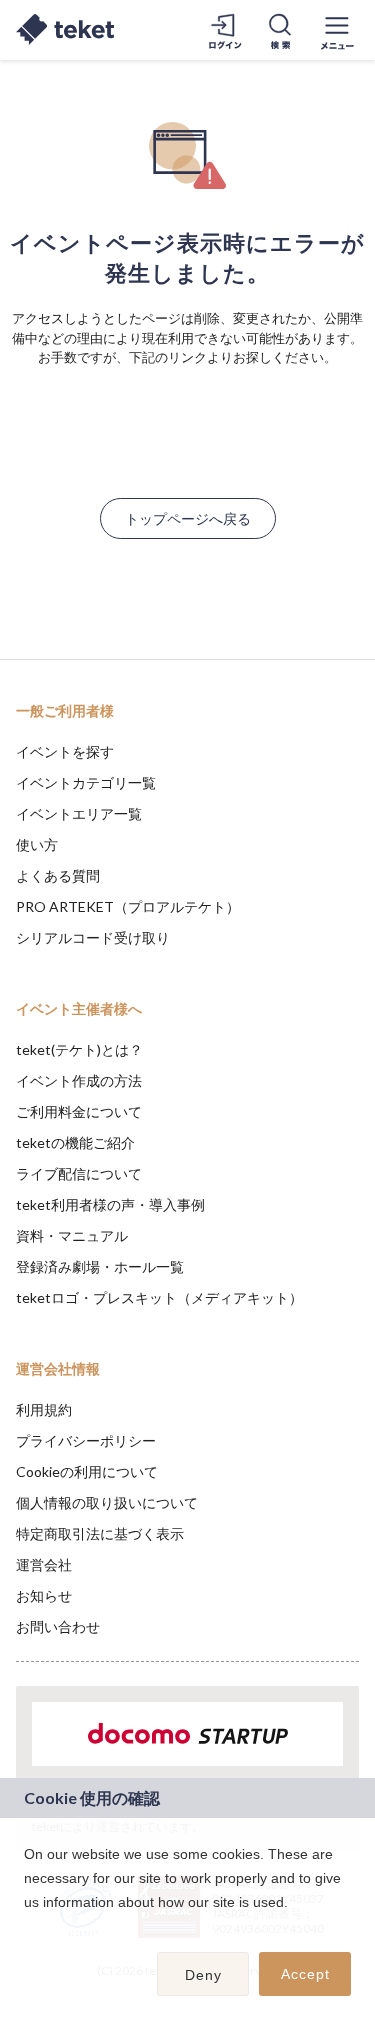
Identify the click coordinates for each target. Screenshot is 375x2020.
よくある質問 (58, 875)
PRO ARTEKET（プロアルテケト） (128, 906)
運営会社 (44, 1564)
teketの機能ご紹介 (75, 1142)
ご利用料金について (79, 1111)
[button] (27, 1928)
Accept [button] (305, 1974)
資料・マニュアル (72, 1235)
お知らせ (44, 1595)
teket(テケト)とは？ (79, 1049)
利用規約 (44, 1409)
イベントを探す (65, 751)
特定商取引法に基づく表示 (100, 1533)
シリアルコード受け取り (93, 937)
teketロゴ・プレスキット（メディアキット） (159, 1297)
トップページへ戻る (188, 518)
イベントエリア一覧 (79, 813)
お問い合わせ (58, 1626)
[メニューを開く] (337, 30)
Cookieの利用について (87, 1471)
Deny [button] (203, 1975)
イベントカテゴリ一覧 (86, 782)
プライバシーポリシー (86, 1440)
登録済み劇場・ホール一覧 (100, 1266)
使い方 (37, 844)
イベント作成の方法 (79, 1080)
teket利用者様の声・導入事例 (110, 1204)
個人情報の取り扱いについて (107, 1502)
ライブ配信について (79, 1173)
